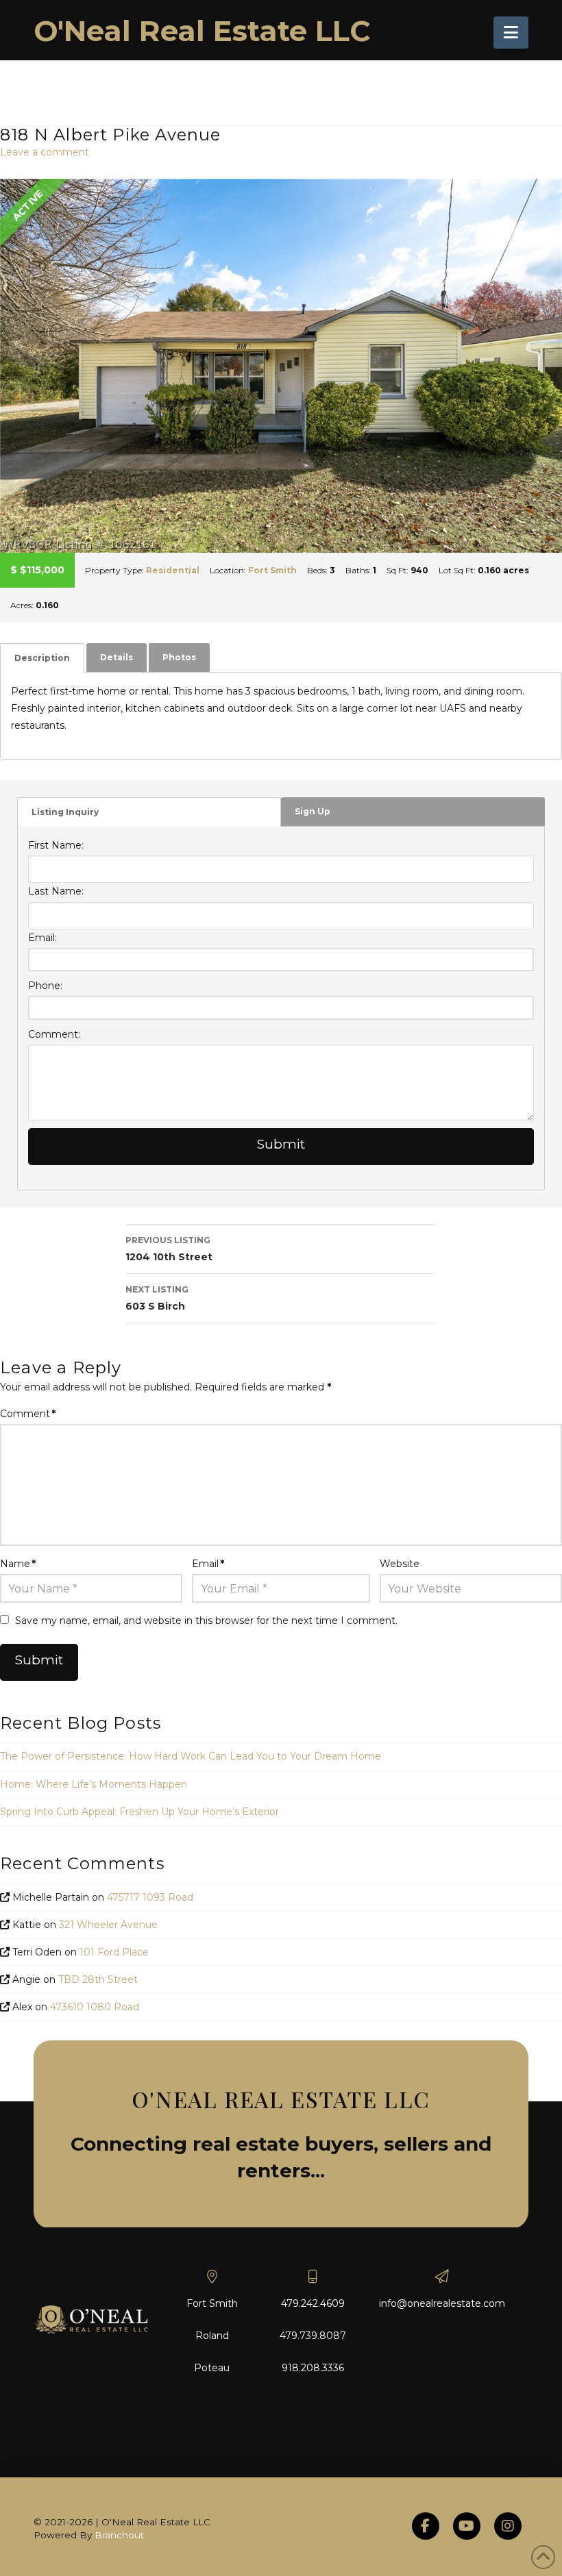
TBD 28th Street (98, 1979)
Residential (173, 570)
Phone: (45, 986)
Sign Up (313, 811)
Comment (28, 1414)
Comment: (54, 1034)
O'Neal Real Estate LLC (202, 31)
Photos (179, 657)
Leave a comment (45, 152)
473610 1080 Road (95, 2007)
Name (18, 1564)
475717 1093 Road (150, 1897)
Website (400, 1564)
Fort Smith (272, 570)
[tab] (42, 658)
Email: (42, 938)
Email (208, 1564)
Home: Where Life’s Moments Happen (94, 1784)
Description (42, 658)
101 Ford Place (114, 1952)
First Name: (56, 845)
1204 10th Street (169, 1249)
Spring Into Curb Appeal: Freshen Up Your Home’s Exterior (139, 1812)
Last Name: (56, 891)
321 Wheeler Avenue (108, 1925)
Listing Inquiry (65, 812)
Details (117, 657)
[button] (511, 33)
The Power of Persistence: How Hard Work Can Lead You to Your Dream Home (191, 1756)
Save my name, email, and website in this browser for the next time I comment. (206, 1621)
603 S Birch (157, 1298)
